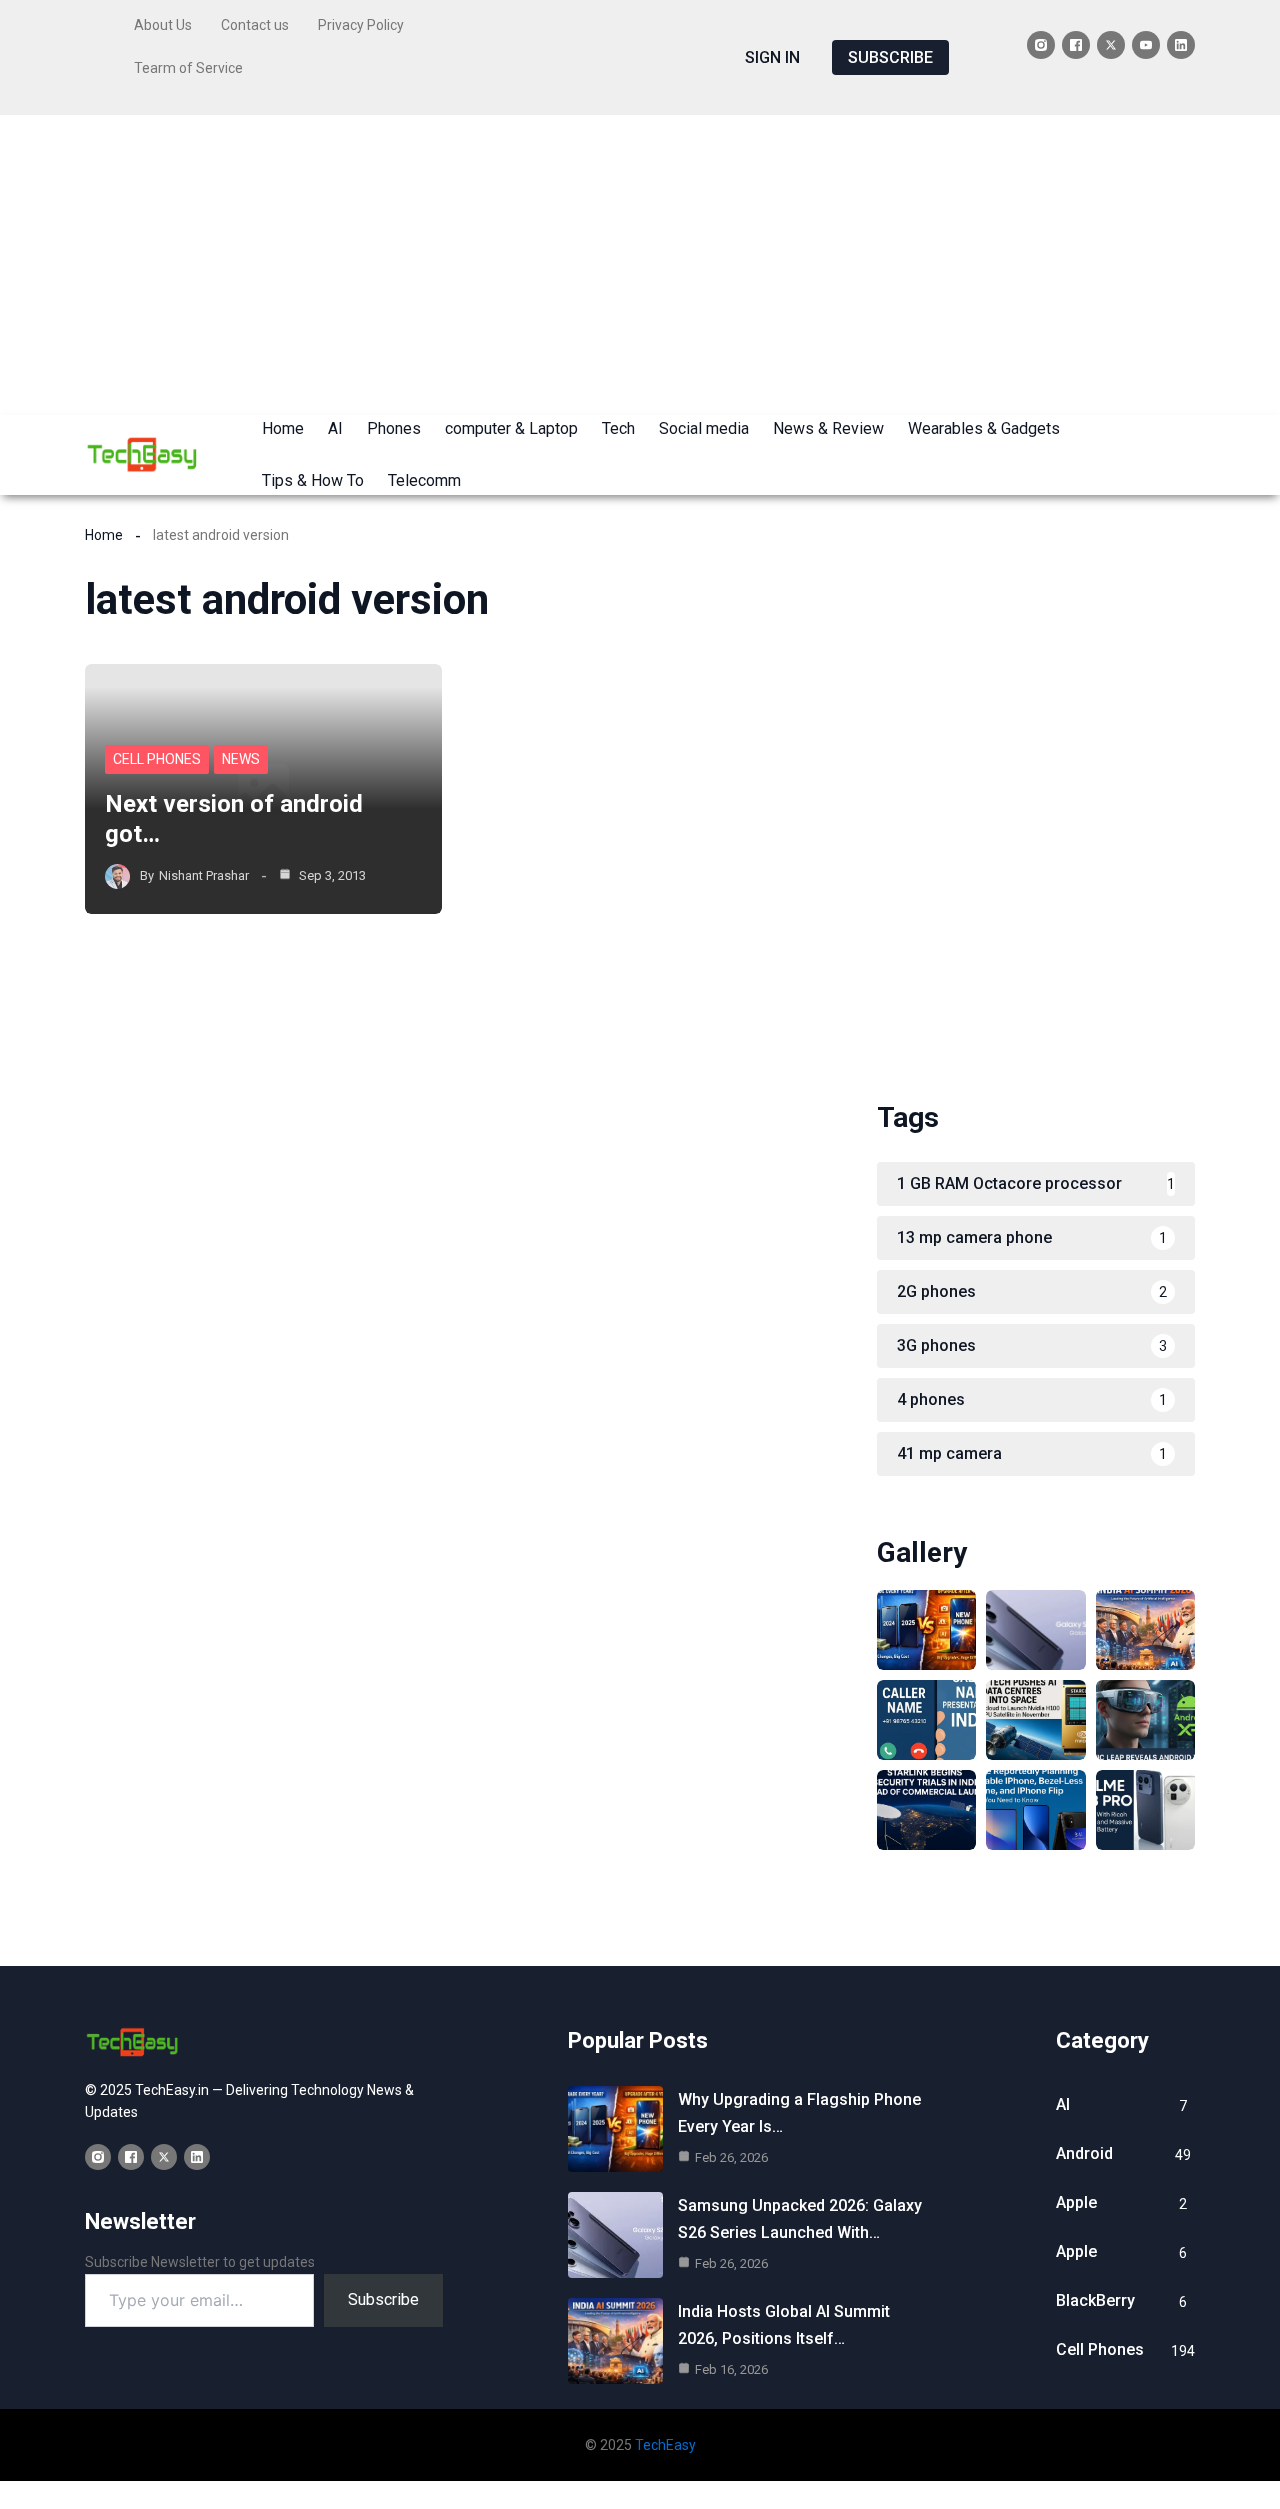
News (241, 759)
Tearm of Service (188, 68)
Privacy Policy (361, 25)
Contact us (255, 25)
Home (104, 535)
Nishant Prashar (204, 875)
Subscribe (383, 2299)
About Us (163, 25)
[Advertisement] (640, 265)
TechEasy (665, 2445)
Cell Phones (157, 759)
